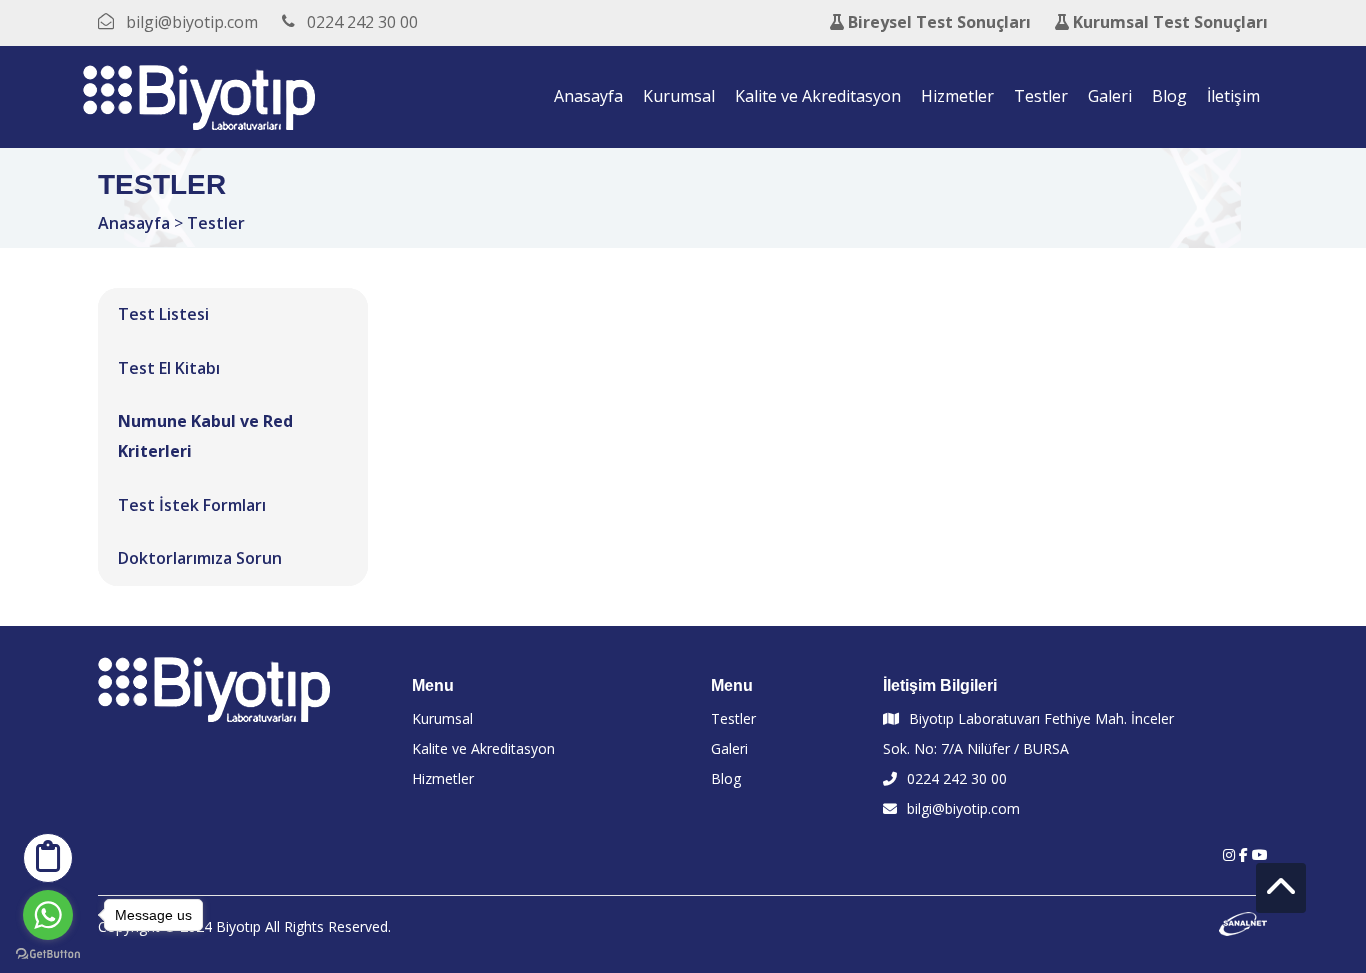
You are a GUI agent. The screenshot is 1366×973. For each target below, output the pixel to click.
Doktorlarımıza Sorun (200, 558)
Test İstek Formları (192, 505)
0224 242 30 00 (957, 778)
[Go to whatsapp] (48, 915)
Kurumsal (679, 96)
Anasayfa (588, 96)
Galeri (1110, 96)
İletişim (1233, 96)
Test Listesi (163, 314)
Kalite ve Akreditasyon (818, 96)
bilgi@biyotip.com (963, 808)
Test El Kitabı (169, 368)
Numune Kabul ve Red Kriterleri (205, 436)
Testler (1041, 96)
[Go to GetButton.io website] (48, 953)
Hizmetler (957, 96)
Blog (1169, 96)
